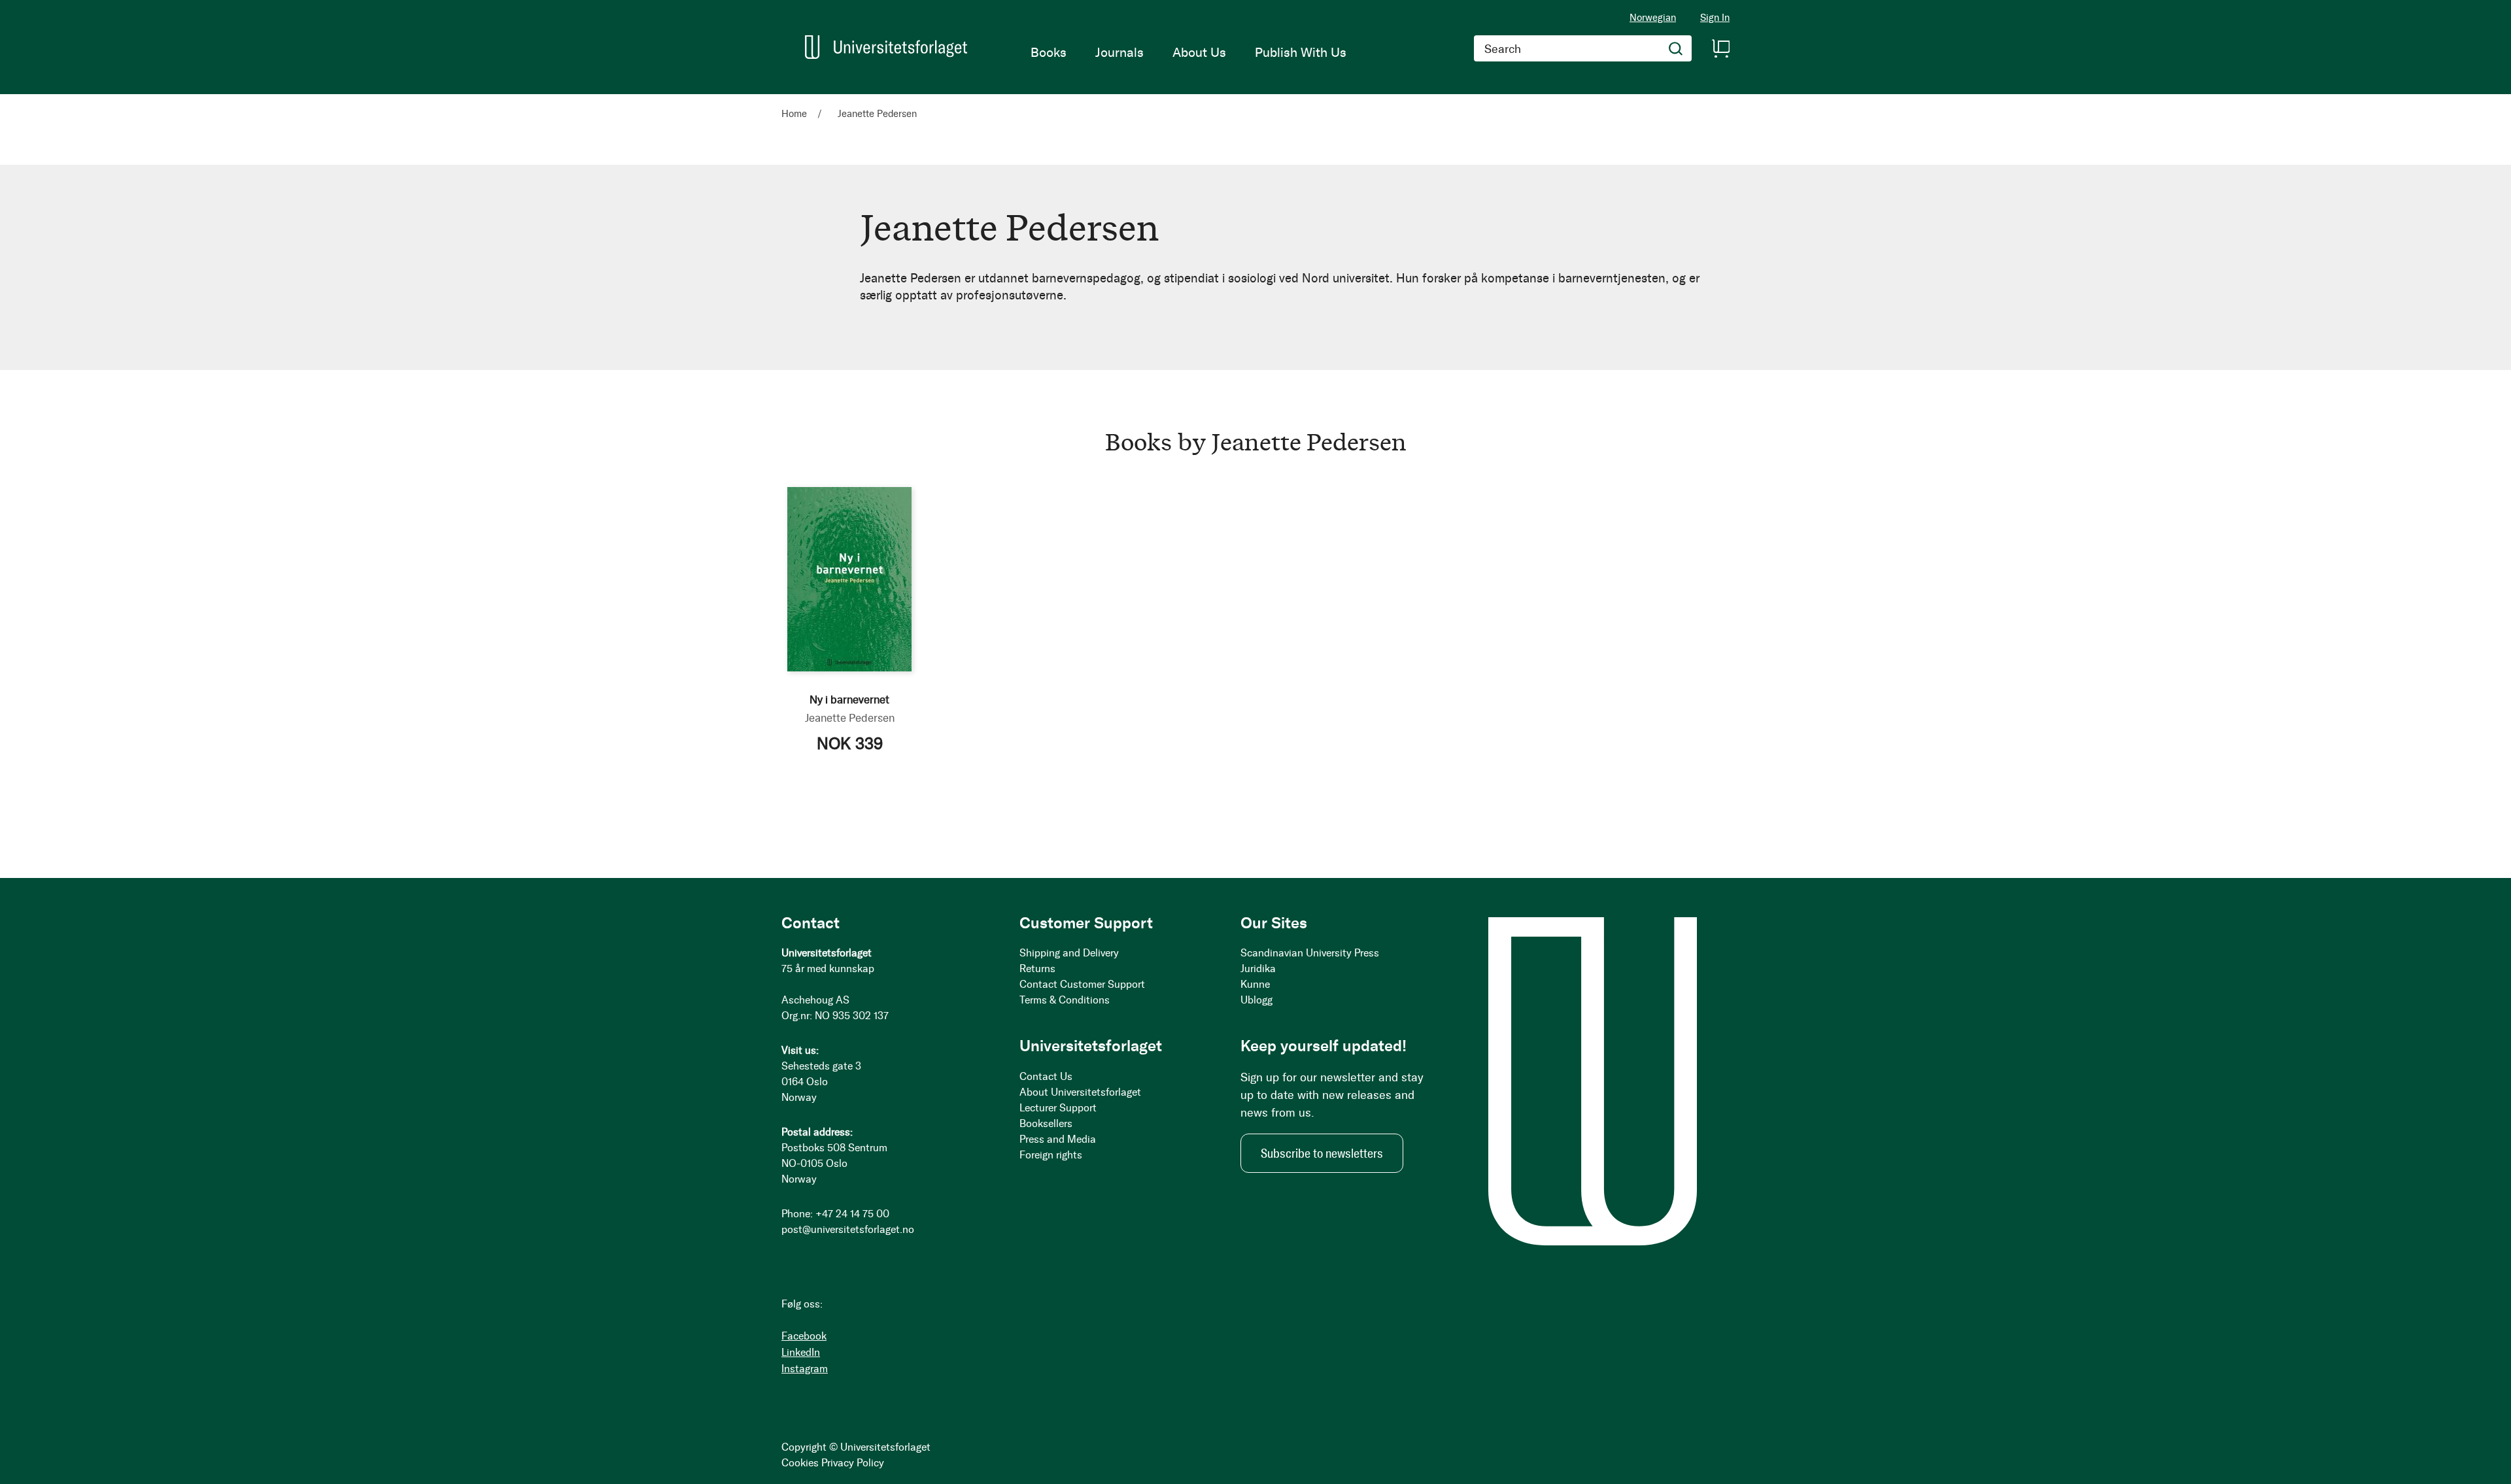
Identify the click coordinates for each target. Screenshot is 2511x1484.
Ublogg (1256, 1000)
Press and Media (1058, 1139)
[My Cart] (1720, 48)
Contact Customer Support (1082, 984)
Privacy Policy (853, 1463)
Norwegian (1653, 18)
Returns (1037, 969)
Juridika (1258, 969)
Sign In (1715, 18)
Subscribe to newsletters (1322, 1153)
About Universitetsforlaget (1080, 1092)
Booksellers (1046, 1123)
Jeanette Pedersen (850, 718)
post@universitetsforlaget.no (848, 1229)
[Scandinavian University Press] (886, 47)
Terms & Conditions (1065, 1000)
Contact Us (1046, 1076)
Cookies (800, 1463)
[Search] (1676, 48)
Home (795, 114)
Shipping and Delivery (1069, 953)
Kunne (1255, 984)
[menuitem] (1049, 52)
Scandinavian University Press (1310, 953)
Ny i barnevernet (849, 700)
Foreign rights (1051, 1155)
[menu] (1188, 52)
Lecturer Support (1058, 1108)
